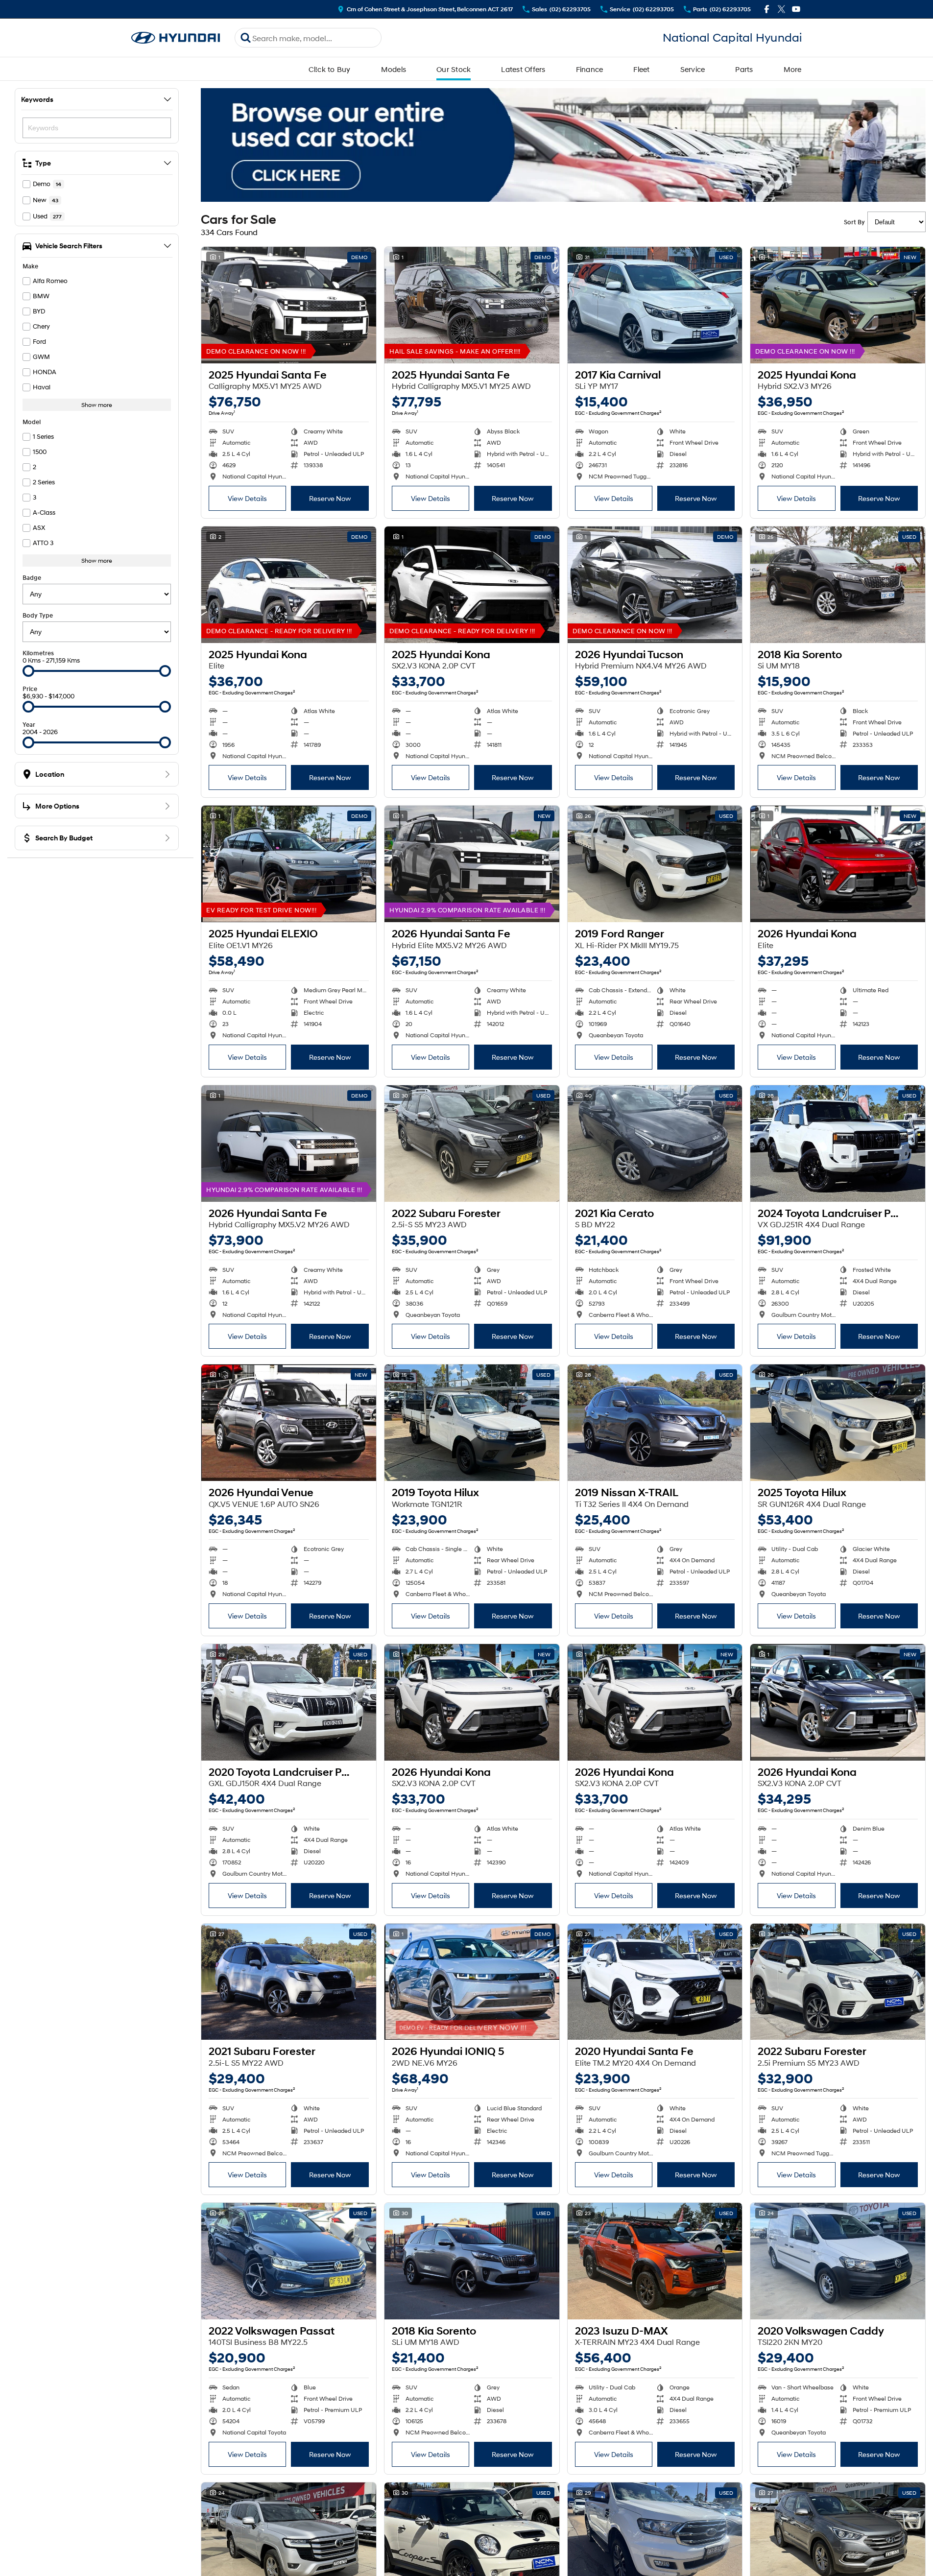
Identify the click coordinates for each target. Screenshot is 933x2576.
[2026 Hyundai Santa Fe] (472, 864)
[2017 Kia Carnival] (655, 305)
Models (394, 69)
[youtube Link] (796, 9)
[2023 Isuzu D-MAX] (655, 2261)
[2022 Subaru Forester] (472, 1144)
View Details (247, 498)
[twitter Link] (781, 9)
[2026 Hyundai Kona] (838, 864)
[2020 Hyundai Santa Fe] (655, 1982)
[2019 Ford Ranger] (655, 864)
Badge (32, 578)
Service (693, 69)
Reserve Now (330, 498)
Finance (590, 69)
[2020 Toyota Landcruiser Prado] (289, 1702)
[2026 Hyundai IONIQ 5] (472, 1982)
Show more (97, 405)
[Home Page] (176, 38)
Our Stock (454, 69)
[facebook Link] (767, 9)
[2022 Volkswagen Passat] (289, 2261)
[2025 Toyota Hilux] (838, 1423)
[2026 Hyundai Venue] (289, 1423)
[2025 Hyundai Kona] (838, 305)
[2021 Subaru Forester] (289, 1982)
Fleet (641, 69)
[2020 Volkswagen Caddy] (838, 2261)
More (793, 69)
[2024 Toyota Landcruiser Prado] (838, 1144)
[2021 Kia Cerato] (655, 1144)
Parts (744, 69)
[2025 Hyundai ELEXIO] (289, 864)
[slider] (28, 671)
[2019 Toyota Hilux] (472, 1423)
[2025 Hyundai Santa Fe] (289, 305)
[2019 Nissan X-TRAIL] (655, 1423)
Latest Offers (523, 69)
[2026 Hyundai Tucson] (655, 585)
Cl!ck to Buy (330, 69)
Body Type (38, 615)
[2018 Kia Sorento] (838, 585)
